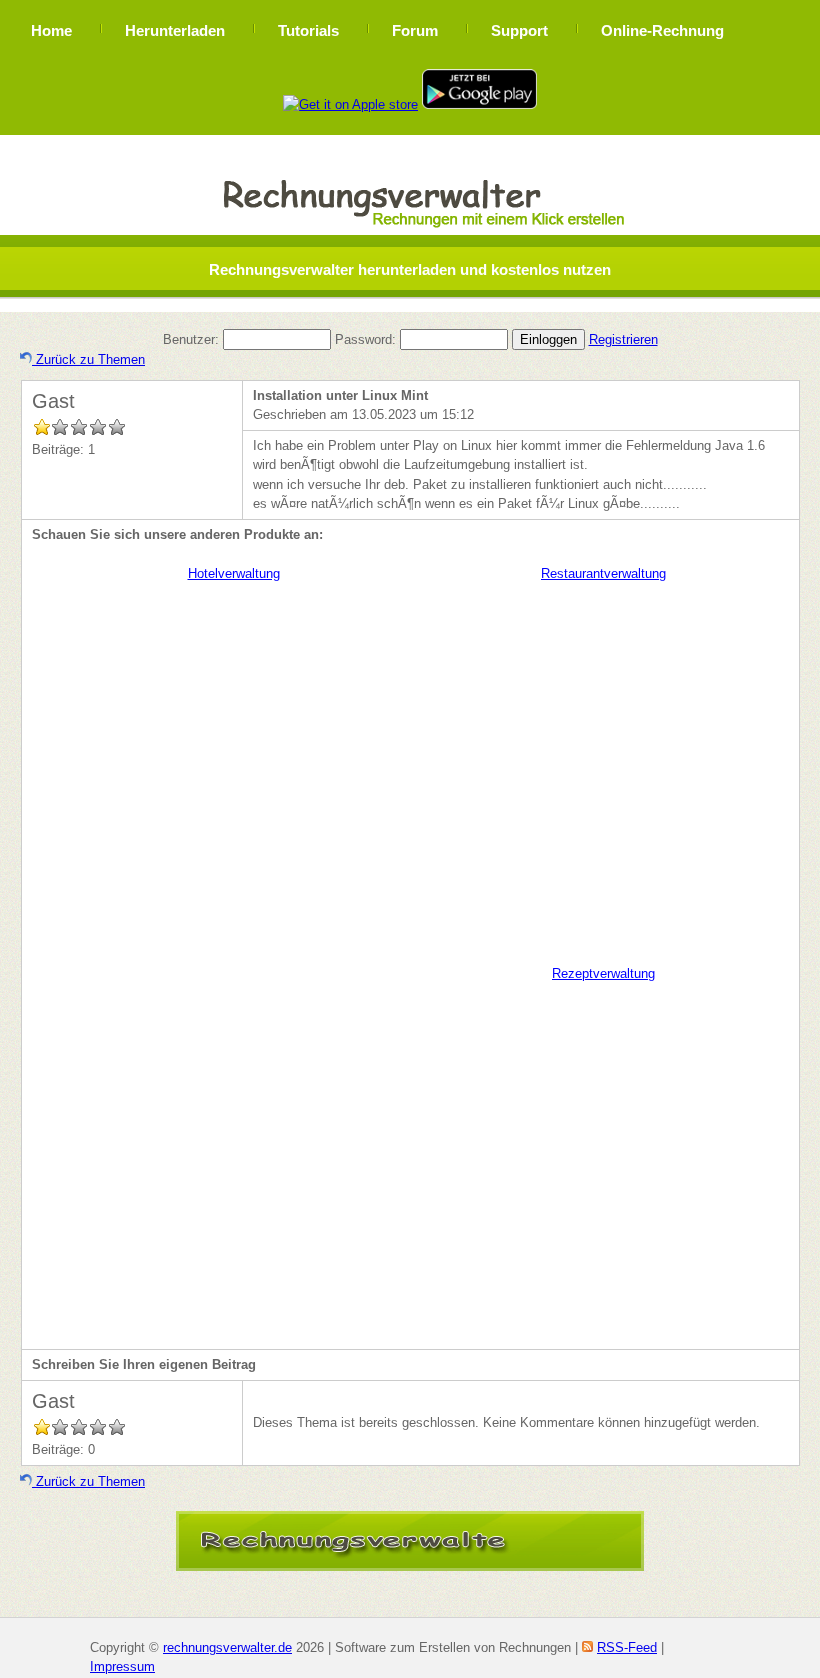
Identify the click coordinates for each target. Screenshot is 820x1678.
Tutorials (308, 30)
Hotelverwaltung (234, 573)
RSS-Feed (627, 1647)
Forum (415, 30)
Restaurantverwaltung (603, 573)
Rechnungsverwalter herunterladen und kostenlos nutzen (410, 269)
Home (51, 30)
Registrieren (623, 339)
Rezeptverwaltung (603, 973)
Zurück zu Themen (88, 359)
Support (519, 30)
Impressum (122, 1666)
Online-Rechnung (662, 30)
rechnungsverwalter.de (227, 1647)
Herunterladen (175, 30)
